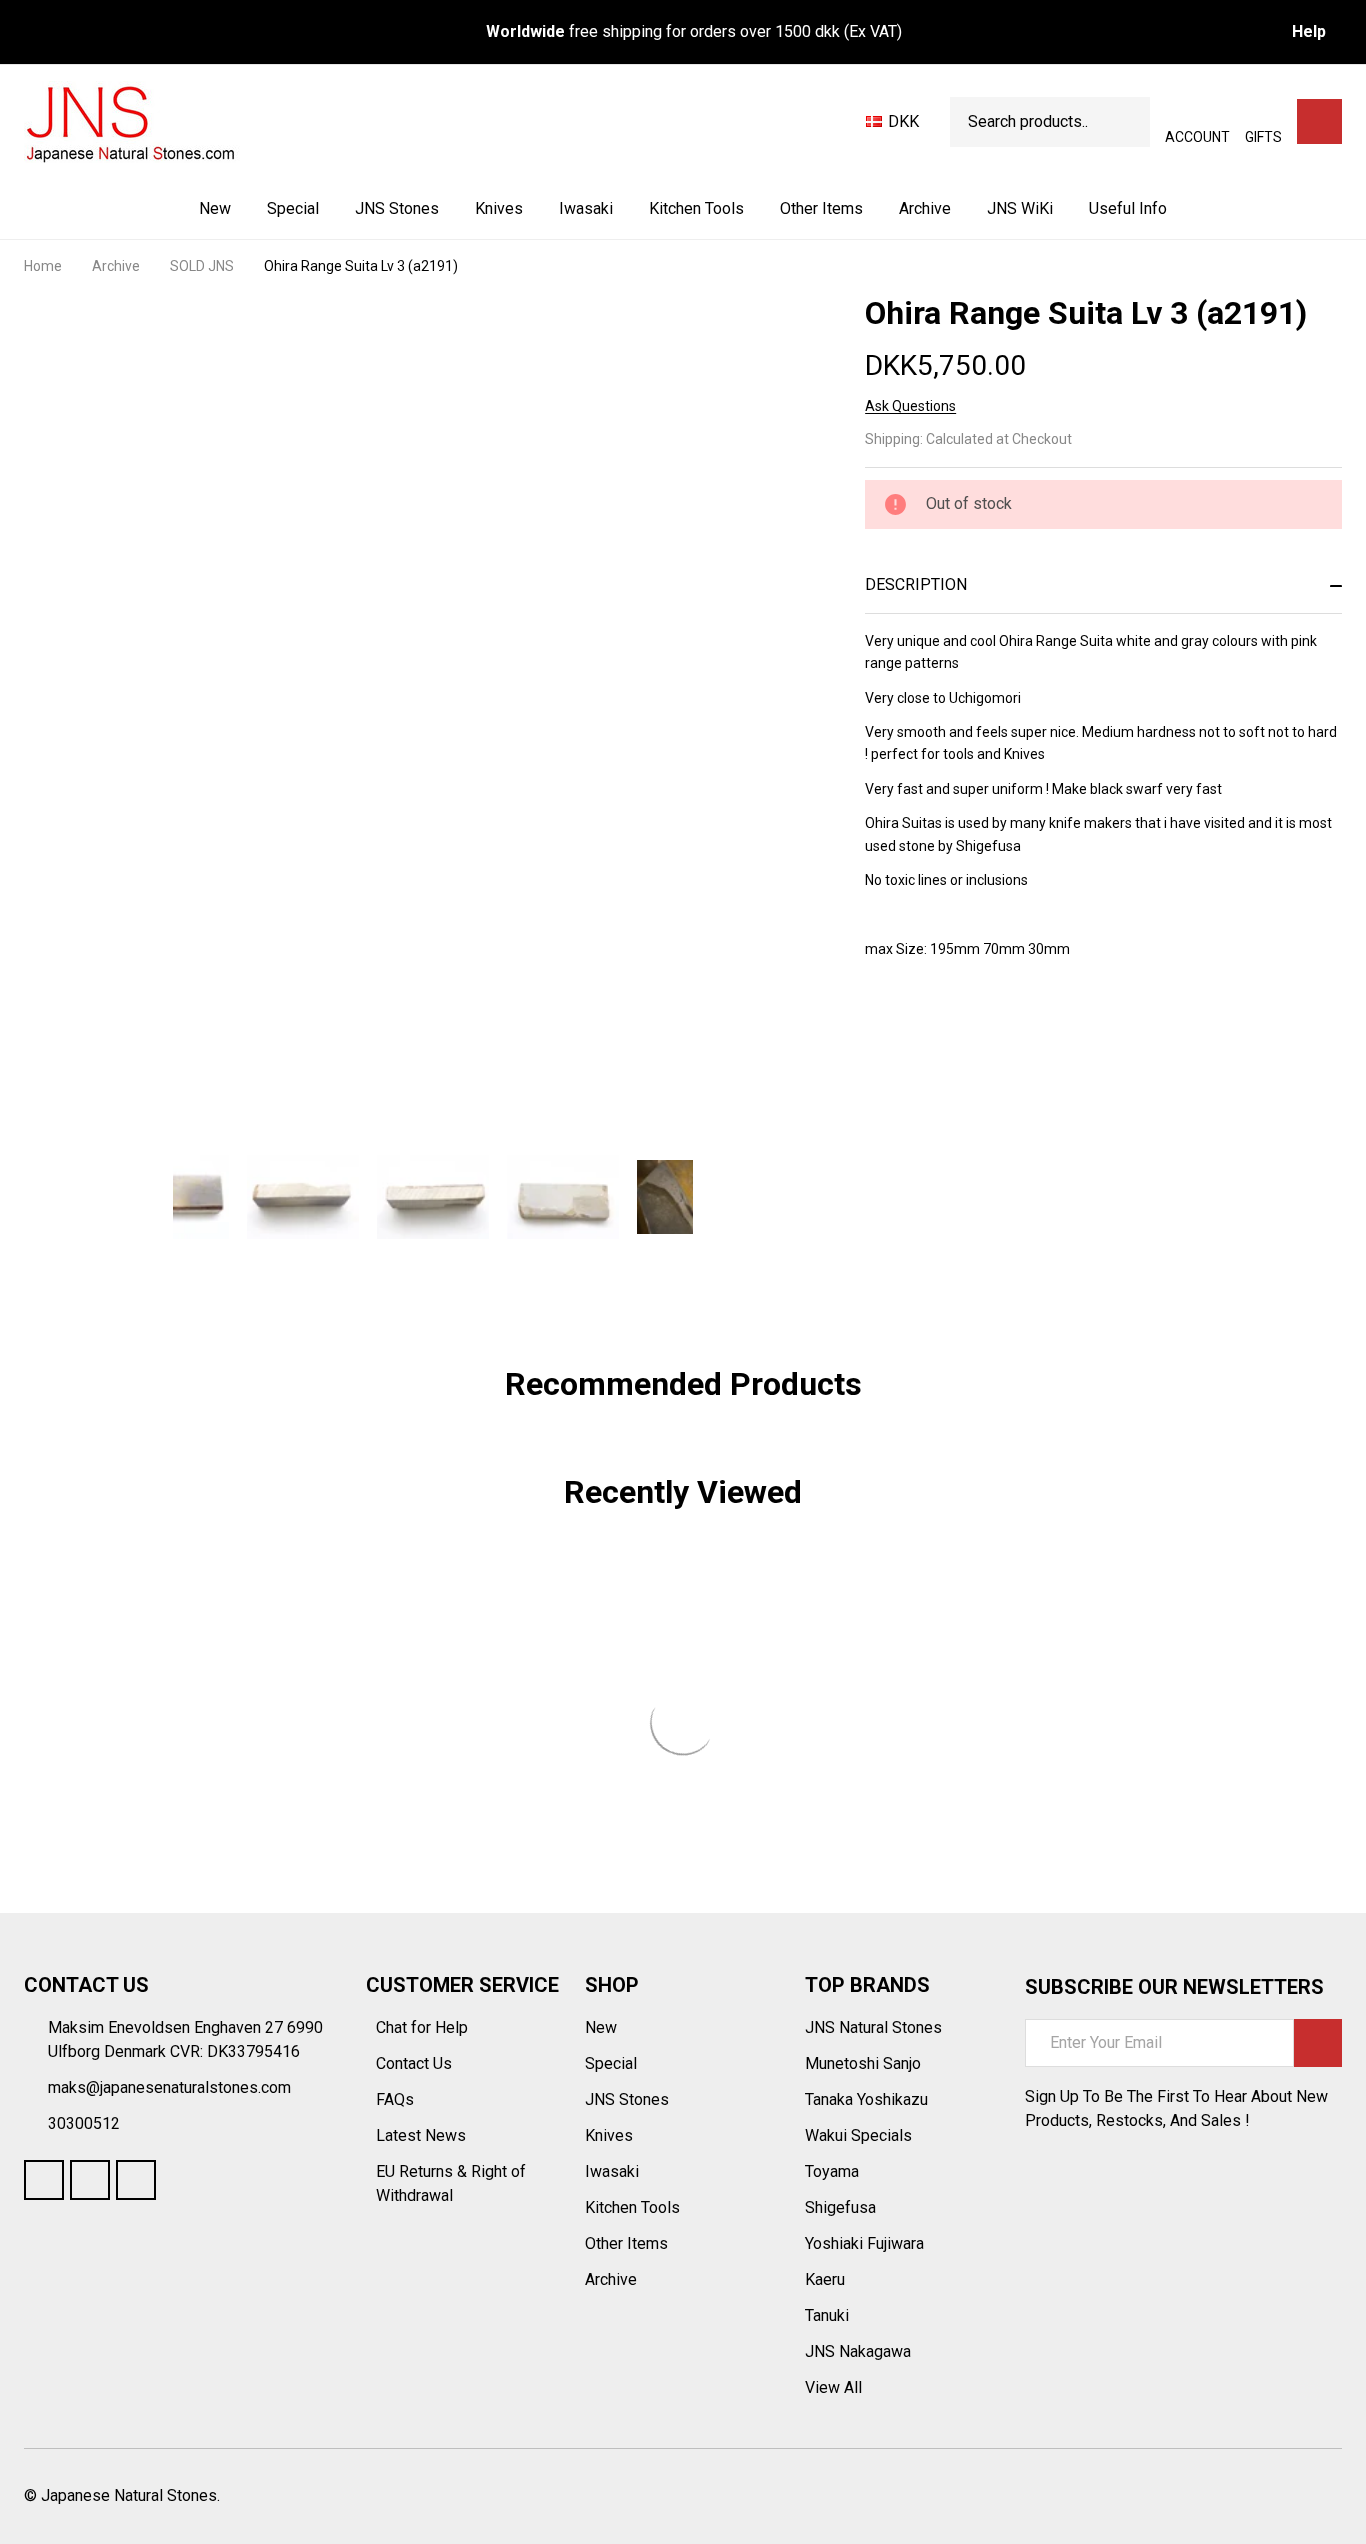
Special (293, 208)
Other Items (821, 208)
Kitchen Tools (696, 208)
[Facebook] (911, 1063)
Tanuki (827, 2315)
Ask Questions (910, 406)
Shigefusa (840, 2207)
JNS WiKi (1020, 208)
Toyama (832, 2171)
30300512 (84, 2123)
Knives (499, 208)
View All (833, 2387)
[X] (983, 1063)
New (215, 208)
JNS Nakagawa (858, 2351)
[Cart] (1319, 121)
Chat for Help (424, 2027)
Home (43, 266)
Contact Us (416, 2063)
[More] (441, 209)
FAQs (395, 2099)
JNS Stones (397, 208)
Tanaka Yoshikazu (866, 2099)
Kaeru (825, 2279)
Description (916, 584)
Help (1309, 31)
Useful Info (1128, 208)
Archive (925, 208)
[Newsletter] (1318, 2043)
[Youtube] (90, 2180)
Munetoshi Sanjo (863, 2063)
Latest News (423, 2135)
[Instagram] (136, 2180)
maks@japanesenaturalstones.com (169, 2087)
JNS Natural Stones (873, 2027)
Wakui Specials (858, 2135)
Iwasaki (586, 208)
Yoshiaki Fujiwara (864, 2243)
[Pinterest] (1019, 1063)
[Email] (947, 1063)
